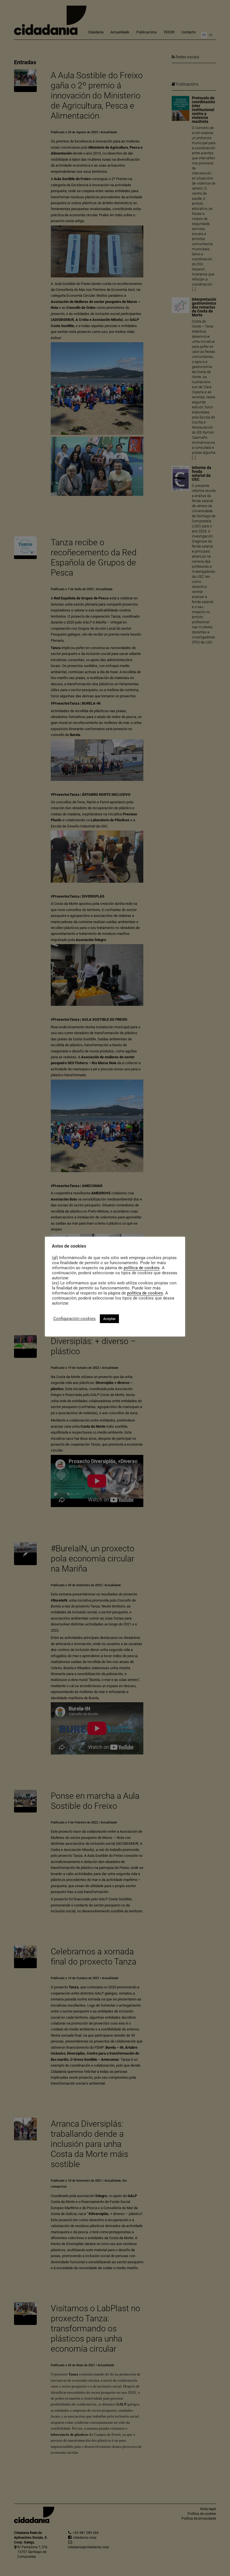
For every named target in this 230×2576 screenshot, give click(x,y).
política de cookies (142, 1268)
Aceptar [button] (109, 1319)
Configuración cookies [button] (74, 1319)
